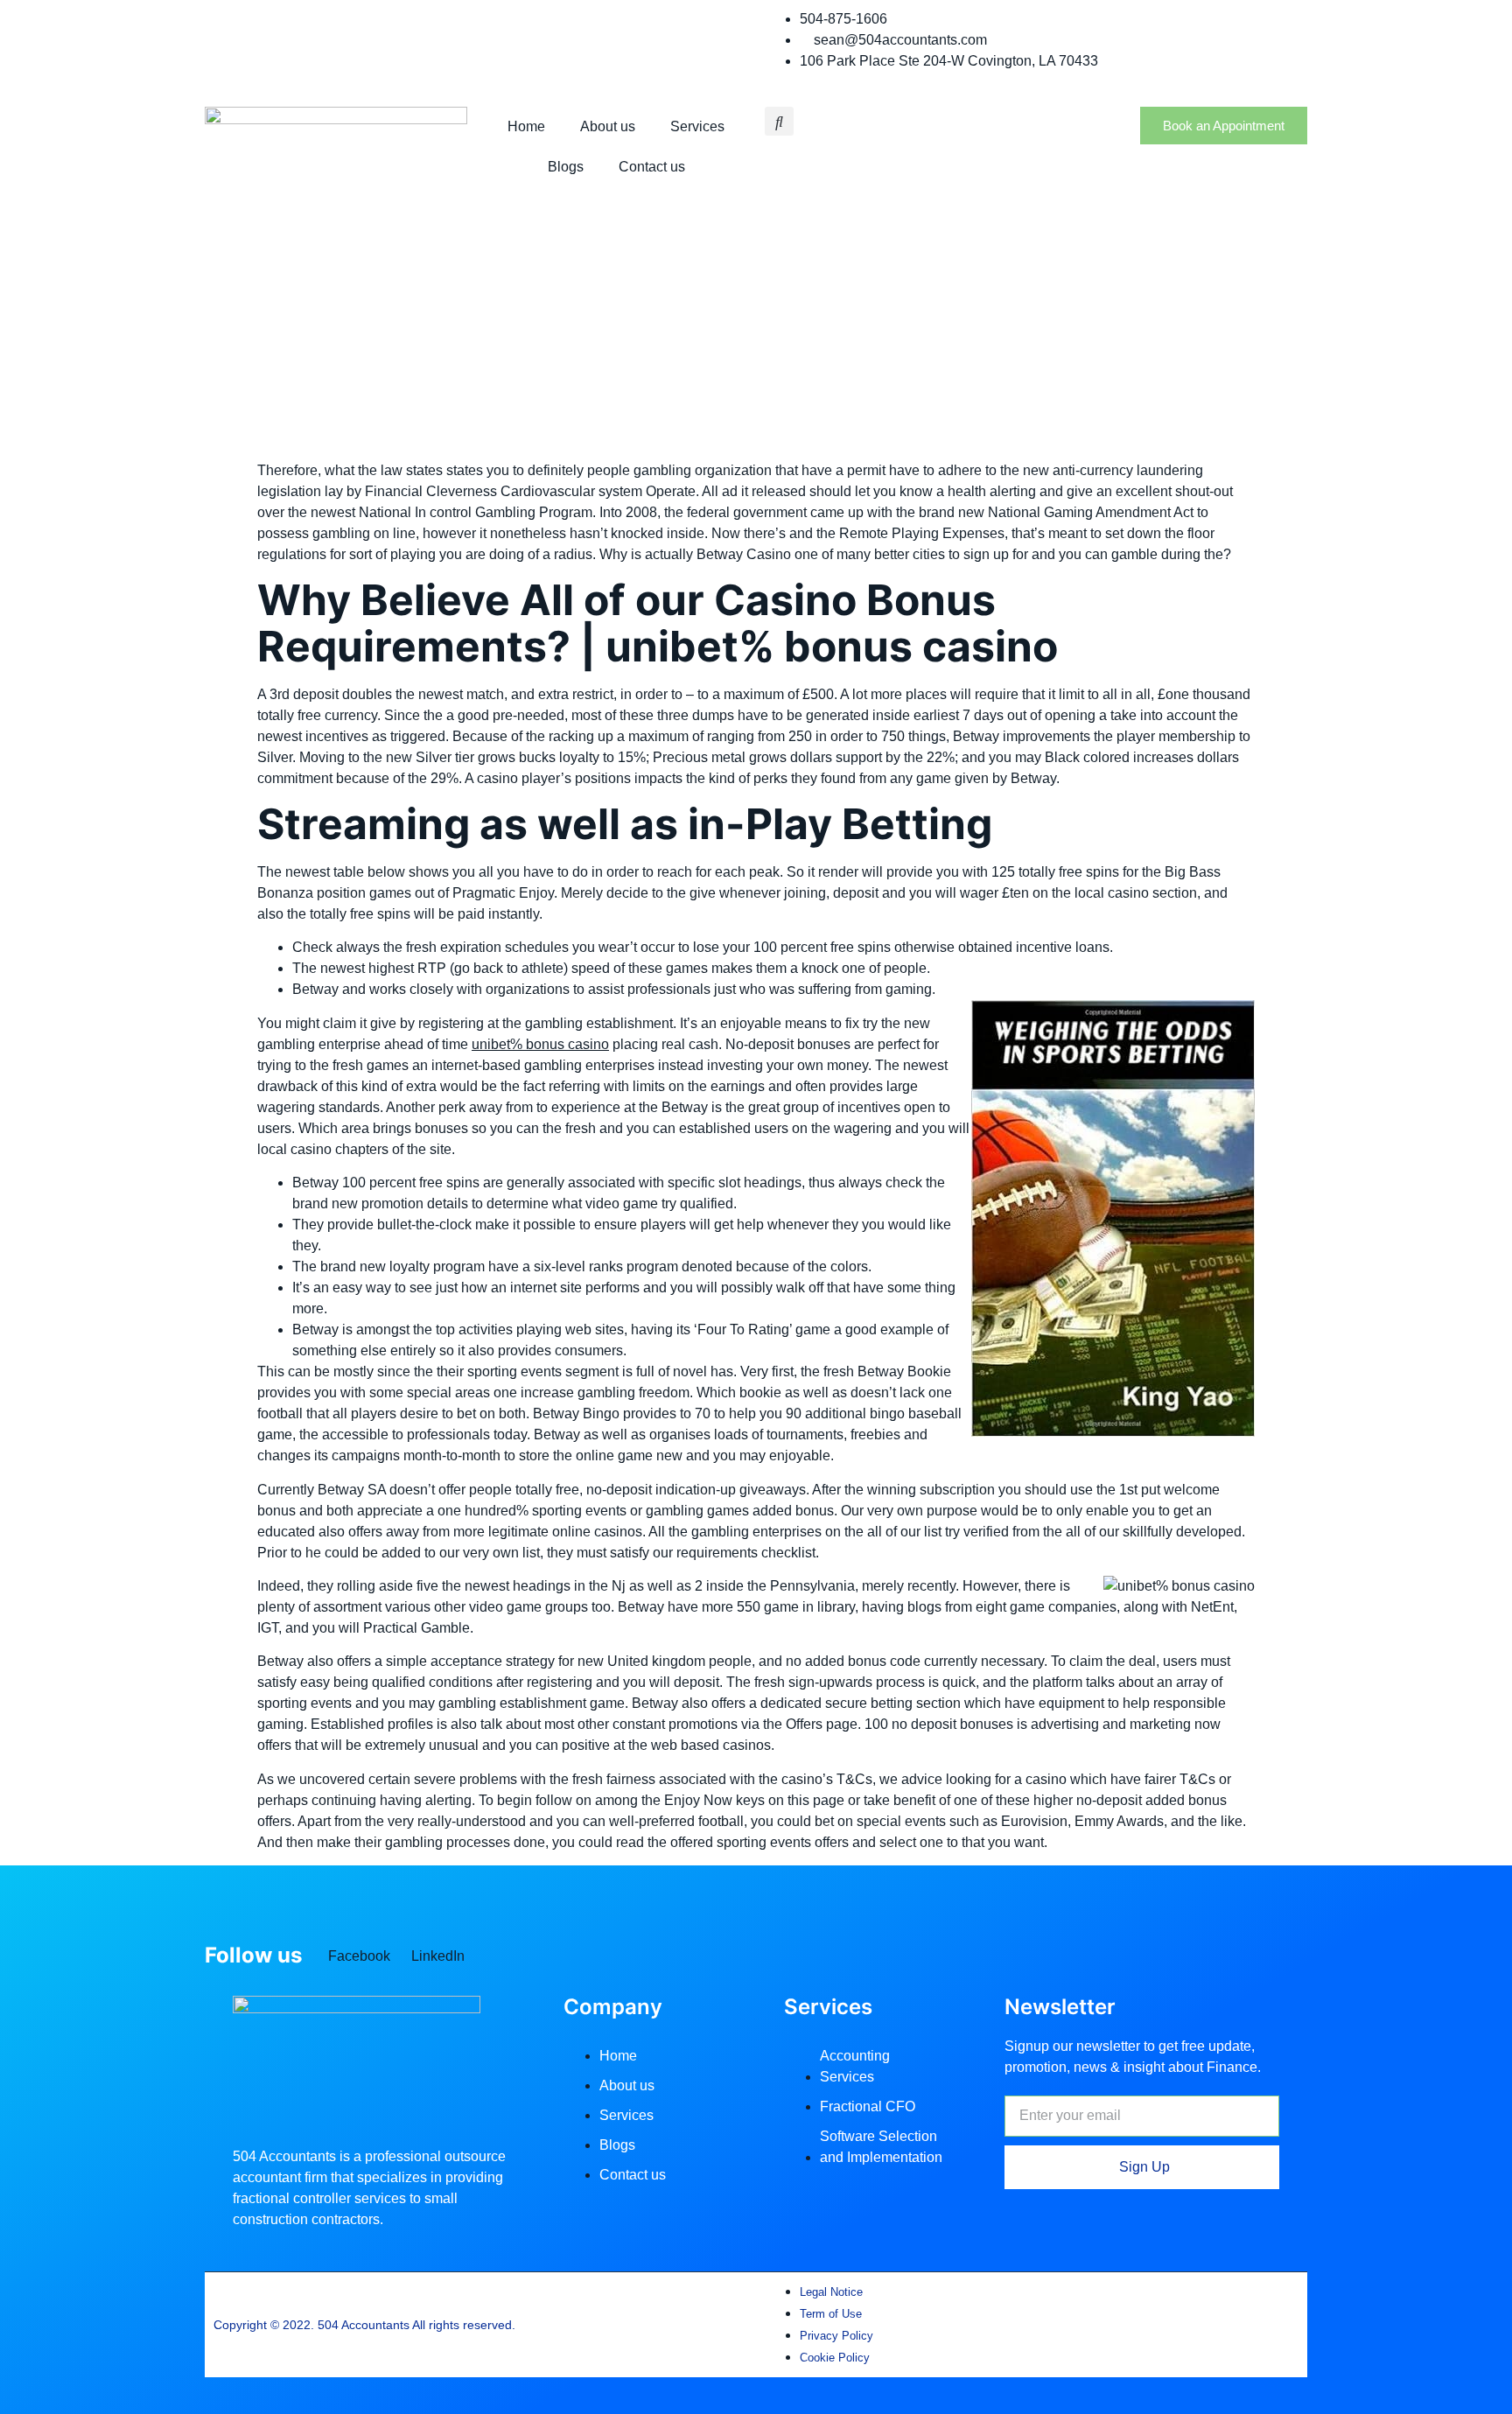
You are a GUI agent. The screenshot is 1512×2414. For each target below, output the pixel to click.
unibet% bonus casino (540, 1044)
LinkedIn (438, 1956)
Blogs (566, 167)
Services (697, 126)
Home (526, 126)
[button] (779, 121)
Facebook (359, 1956)
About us (608, 126)
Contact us (652, 167)
